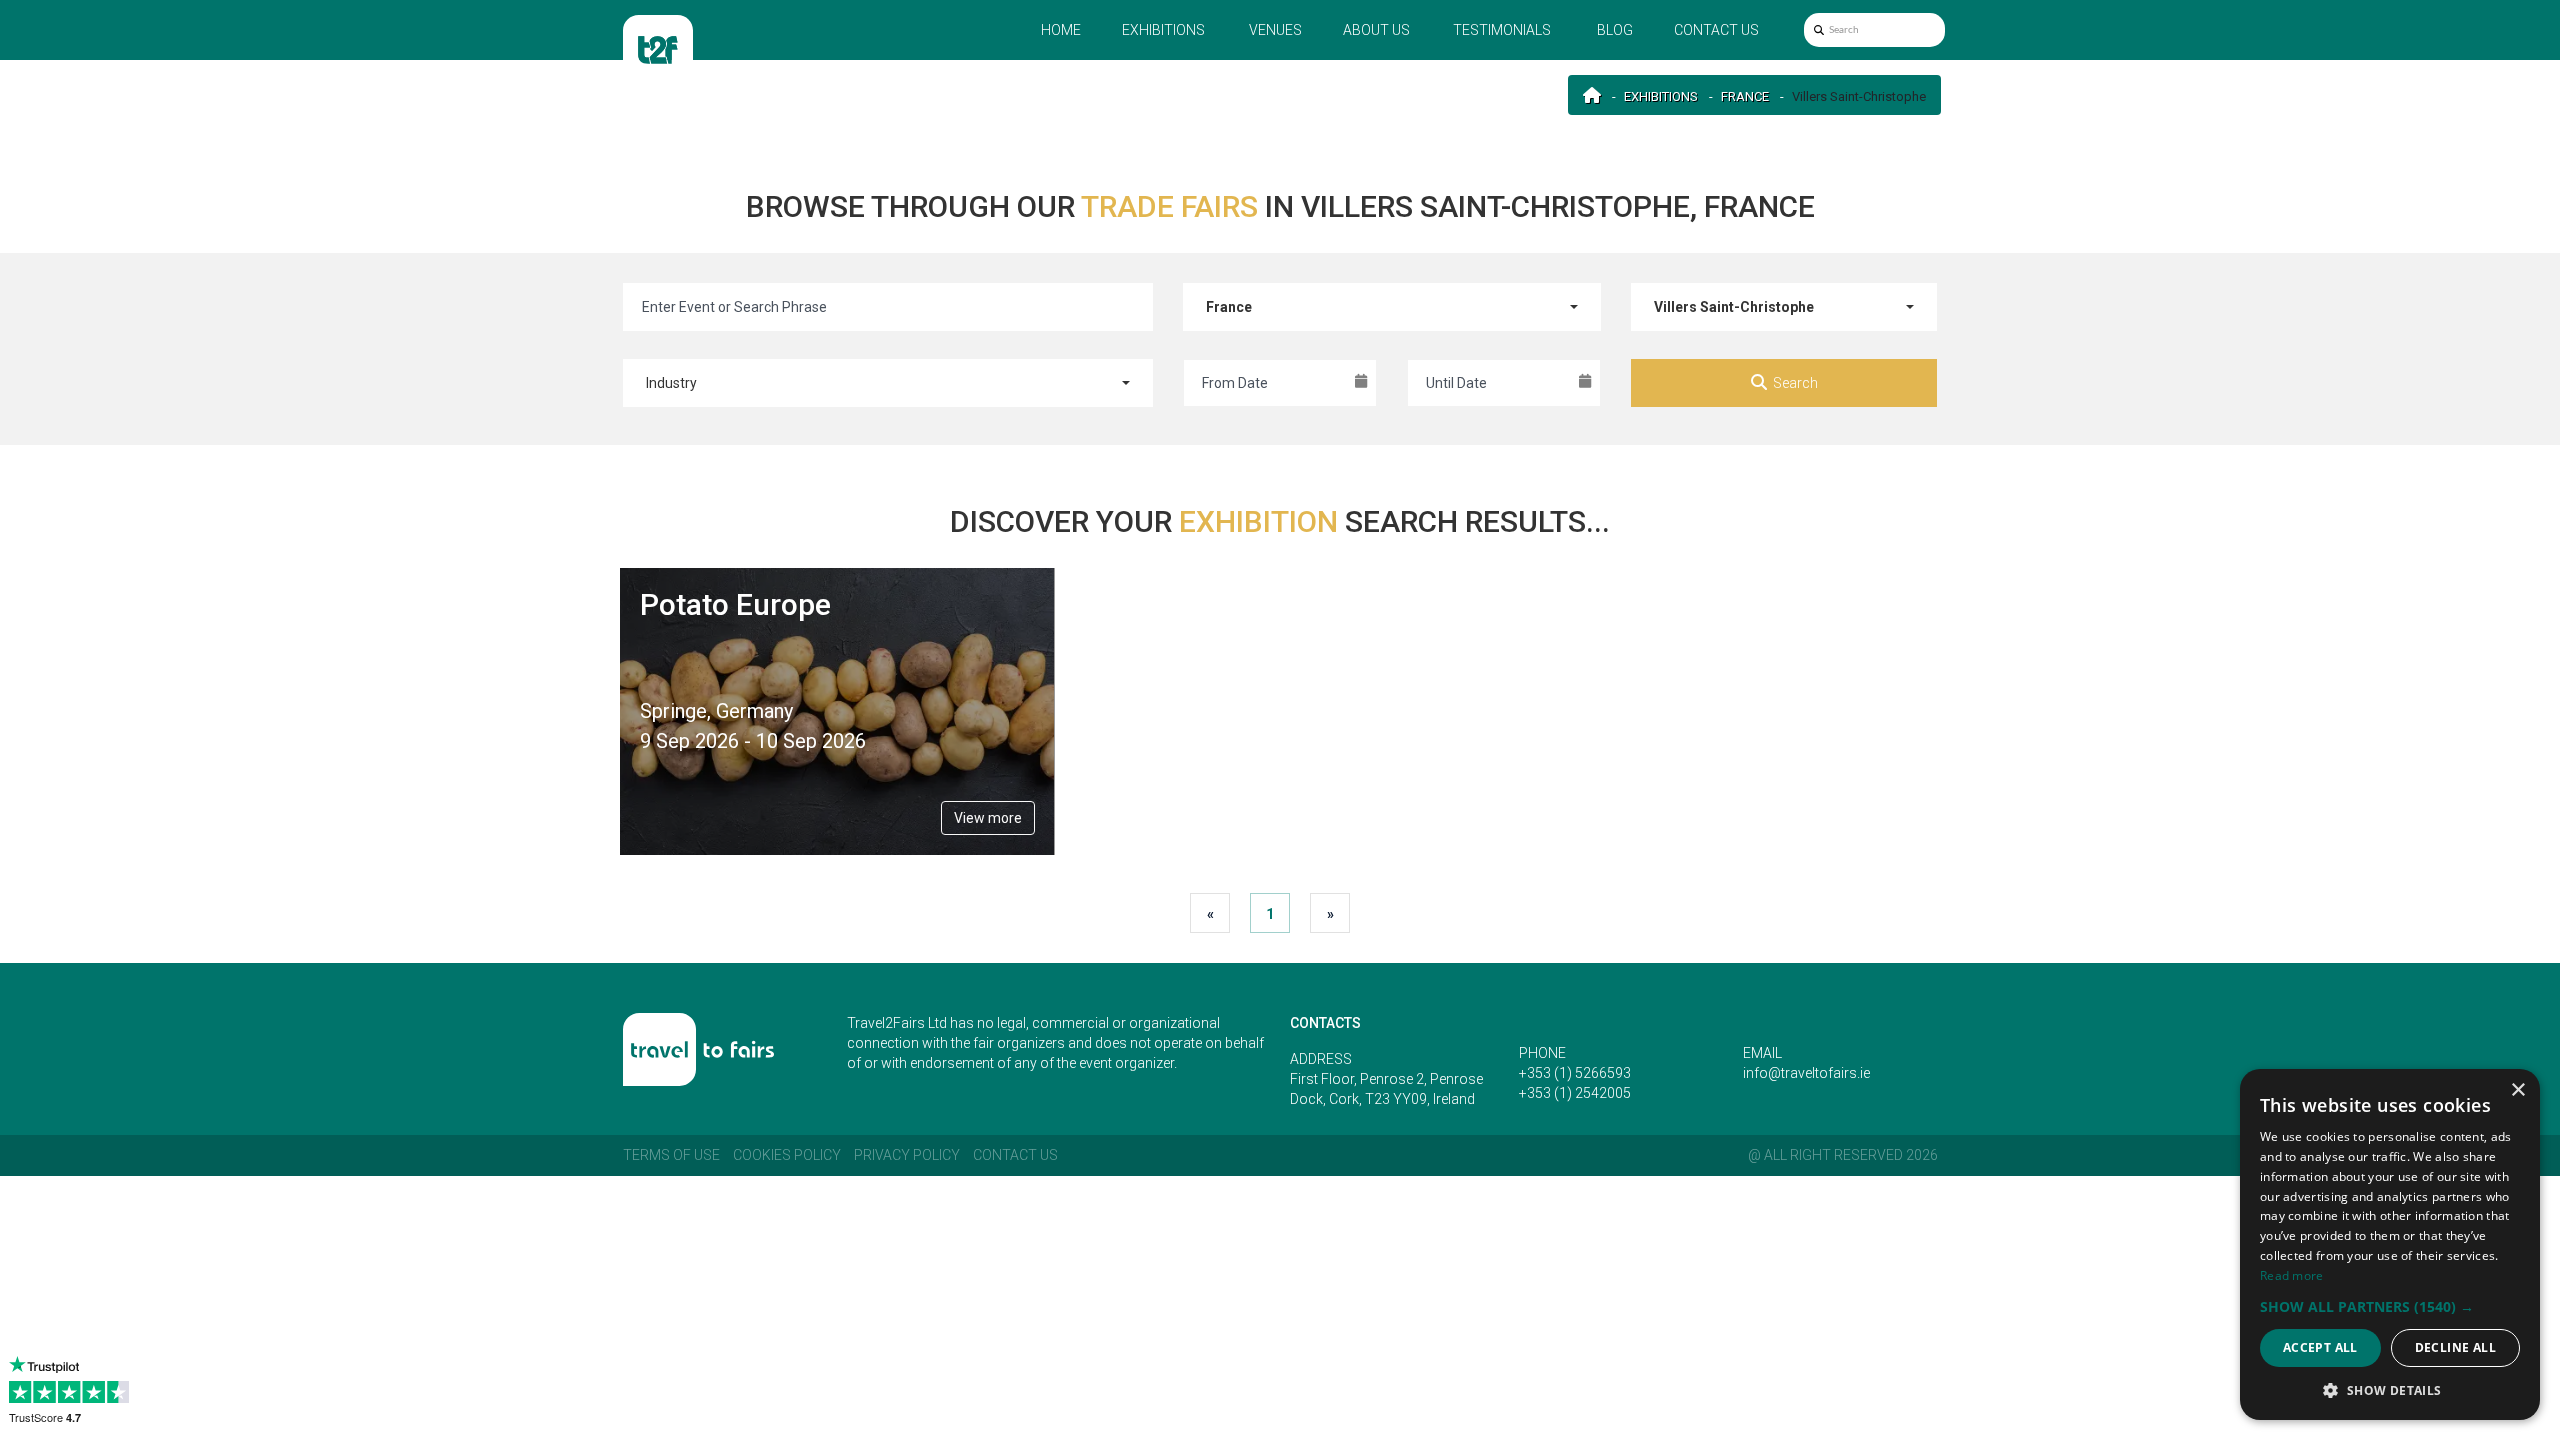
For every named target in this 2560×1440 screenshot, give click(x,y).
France (1745, 96)
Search (1795, 383)
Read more (2292, 1275)
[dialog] (2390, 1244)
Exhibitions (1163, 30)
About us (1376, 30)
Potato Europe (735, 604)
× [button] (2517, 1090)
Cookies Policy (787, 1155)
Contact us (1716, 30)
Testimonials (1502, 30)
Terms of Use (671, 1155)
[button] (2390, 1306)
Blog (1615, 30)
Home (1061, 30)
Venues (1275, 30)
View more (988, 818)
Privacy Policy (907, 1155)
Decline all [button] (2455, 1347)
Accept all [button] (2320, 1347)
